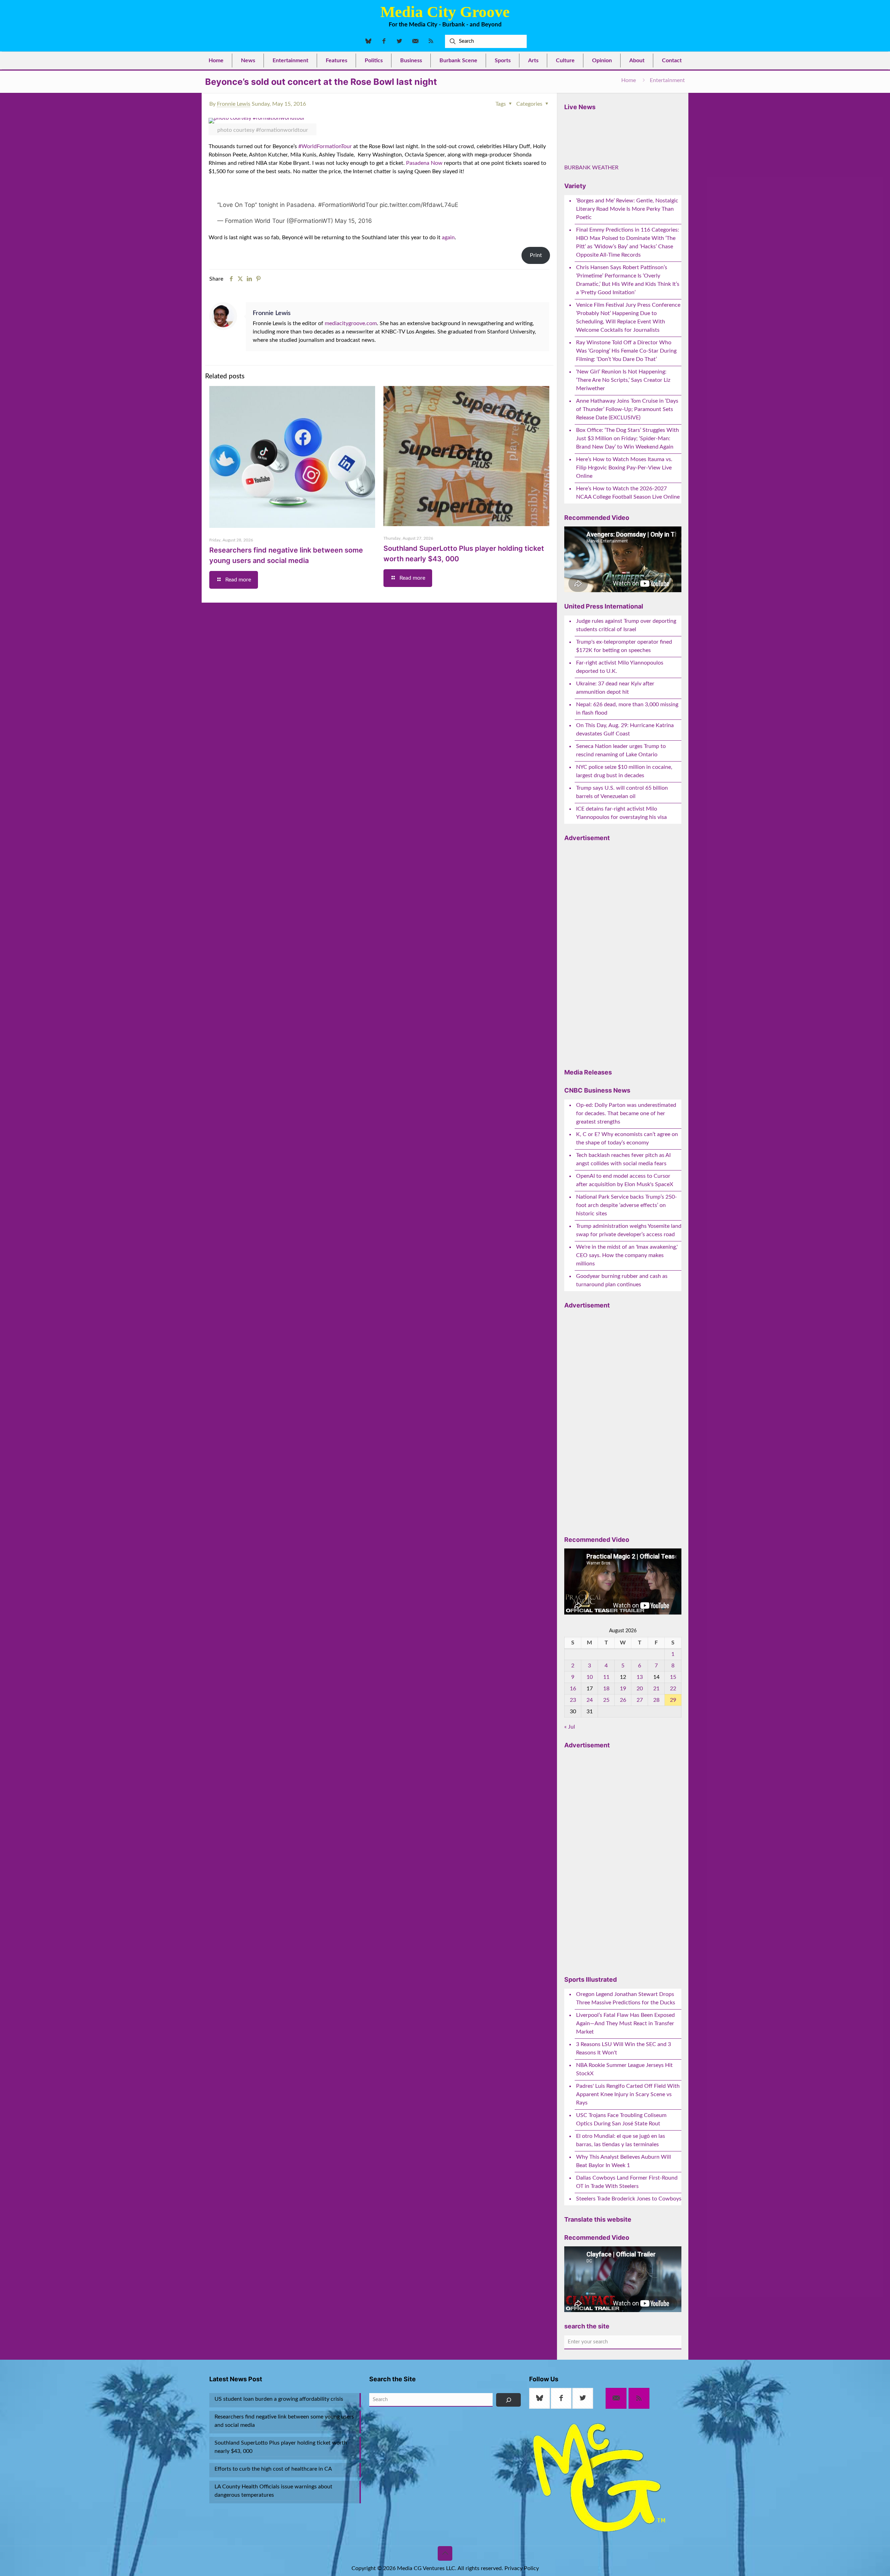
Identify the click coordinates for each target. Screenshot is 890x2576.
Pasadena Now (424, 163)
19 (623, 1732)
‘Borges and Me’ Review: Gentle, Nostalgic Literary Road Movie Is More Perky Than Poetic (627, 253)
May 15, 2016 (353, 224)
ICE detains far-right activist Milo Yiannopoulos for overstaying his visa (621, 857)
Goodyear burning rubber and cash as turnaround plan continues (622, 1324)
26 (623, 1744)
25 (606, 1744)
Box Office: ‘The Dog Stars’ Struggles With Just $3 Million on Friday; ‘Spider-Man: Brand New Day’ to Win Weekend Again (628, 482)
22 (673, 1732)
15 (673, 1721)
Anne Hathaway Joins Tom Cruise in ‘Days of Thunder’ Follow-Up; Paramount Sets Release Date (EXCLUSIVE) (627, 453)
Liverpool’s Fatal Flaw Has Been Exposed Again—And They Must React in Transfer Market (625, 2067)
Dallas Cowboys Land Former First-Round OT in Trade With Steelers (627, 2226)
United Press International (604, 650)
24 (590, 1744)
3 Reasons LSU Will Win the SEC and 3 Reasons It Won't (624, 2092)
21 (656, 1732)
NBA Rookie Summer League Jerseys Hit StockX (624, 2113)
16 (573, 1732)
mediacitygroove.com (351, 327)
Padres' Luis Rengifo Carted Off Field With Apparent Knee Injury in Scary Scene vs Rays (628, 2138)
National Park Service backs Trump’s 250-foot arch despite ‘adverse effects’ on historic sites (626, 1249)
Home (629, 80)
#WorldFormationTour (326, 146)
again (448, 241)
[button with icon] (540, 2442)
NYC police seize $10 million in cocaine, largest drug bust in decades (624, 815)
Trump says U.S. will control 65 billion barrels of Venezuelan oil (622, 836)
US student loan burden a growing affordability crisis (279, 2443)
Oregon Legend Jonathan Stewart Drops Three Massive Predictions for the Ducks (626, 2042)
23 (573, 1744)
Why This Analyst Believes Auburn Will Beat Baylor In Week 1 (624, 2205)
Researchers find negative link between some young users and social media (284, 2465)
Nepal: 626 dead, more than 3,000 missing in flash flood (627, 752)
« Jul (570, 1771)
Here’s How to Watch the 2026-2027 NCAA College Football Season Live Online (628, 537)
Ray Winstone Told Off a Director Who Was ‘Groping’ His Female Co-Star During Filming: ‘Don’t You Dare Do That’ (626, 395)
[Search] (508, 2444)
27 (640, 1744)
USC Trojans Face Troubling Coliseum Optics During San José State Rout (621, 2163)
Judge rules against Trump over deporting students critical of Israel (626, 669)
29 (673, 1744)
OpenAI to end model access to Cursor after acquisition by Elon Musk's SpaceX (625, 1224)
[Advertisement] (616, 995)
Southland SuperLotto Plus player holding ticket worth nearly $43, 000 (281, 2491)
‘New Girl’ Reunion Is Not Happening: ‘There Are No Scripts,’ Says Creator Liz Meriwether (623, 424)
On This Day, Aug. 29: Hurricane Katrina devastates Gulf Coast (625, 773)
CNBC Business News (597, 1134)
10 (590, 1721)
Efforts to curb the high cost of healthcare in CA (273, 2513)
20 (640, 1732)
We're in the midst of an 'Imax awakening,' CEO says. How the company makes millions (627, 1299)
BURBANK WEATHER (623, 190)
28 (656, 1744)
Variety (575, 230)
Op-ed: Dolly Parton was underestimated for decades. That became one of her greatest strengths (626, 1157)
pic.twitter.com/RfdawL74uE (419, 208)
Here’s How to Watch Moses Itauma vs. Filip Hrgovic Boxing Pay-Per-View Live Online (624, 512)
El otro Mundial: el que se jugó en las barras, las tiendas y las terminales (621, 2184)
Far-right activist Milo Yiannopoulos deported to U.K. (620, 711)
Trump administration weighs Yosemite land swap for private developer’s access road (629, 1274)
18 (606, 1732)
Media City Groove (445, 12)
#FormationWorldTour (348, 208)
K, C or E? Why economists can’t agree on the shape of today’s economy (627, 1182)
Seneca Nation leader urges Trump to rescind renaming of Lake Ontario (621, 794)
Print (536, 259)
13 (640, 1721)
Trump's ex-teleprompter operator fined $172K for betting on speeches (624, 690)
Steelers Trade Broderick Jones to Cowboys (629, 2243)
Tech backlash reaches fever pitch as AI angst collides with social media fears (623, 1203)
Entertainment (667, 80)
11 (606, 1721)
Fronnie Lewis (234, 104)
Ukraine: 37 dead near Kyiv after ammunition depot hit (615, 732)
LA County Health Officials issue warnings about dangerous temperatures (273, 2535)
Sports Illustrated (590, 2023)
